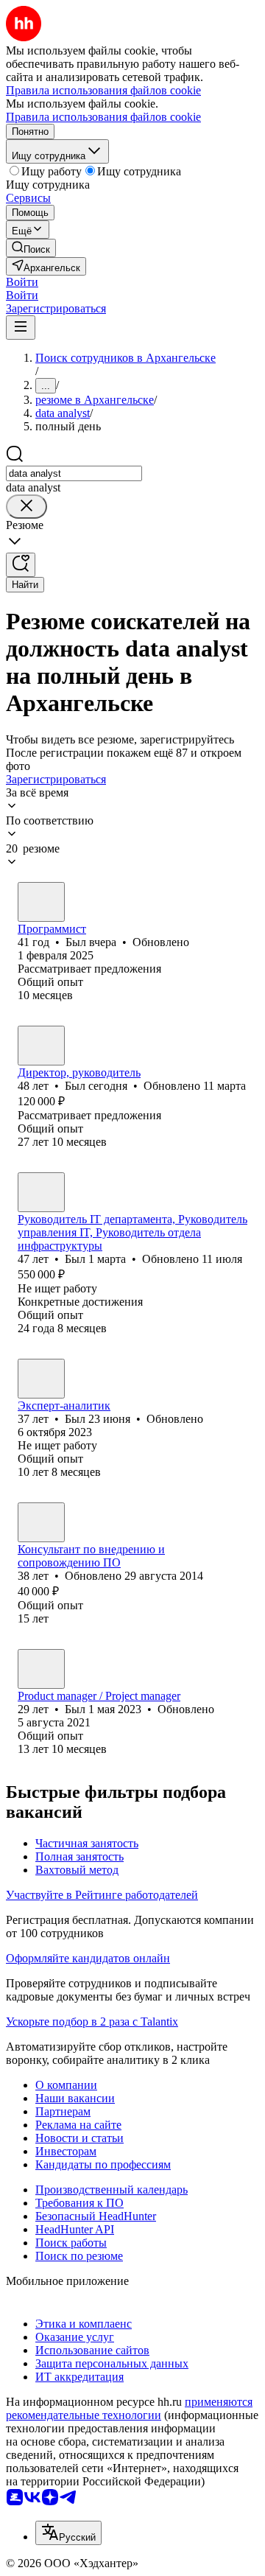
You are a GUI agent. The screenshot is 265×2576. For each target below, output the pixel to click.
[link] (31, 248)
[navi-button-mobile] (21, 328)
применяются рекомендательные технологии (129, 2408)
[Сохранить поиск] (21, 565)
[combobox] (74, 473)
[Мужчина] (41, 902)
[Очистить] (26, 507)
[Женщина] (41, 1522)
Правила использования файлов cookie (103, 117)
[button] (22, 282)
